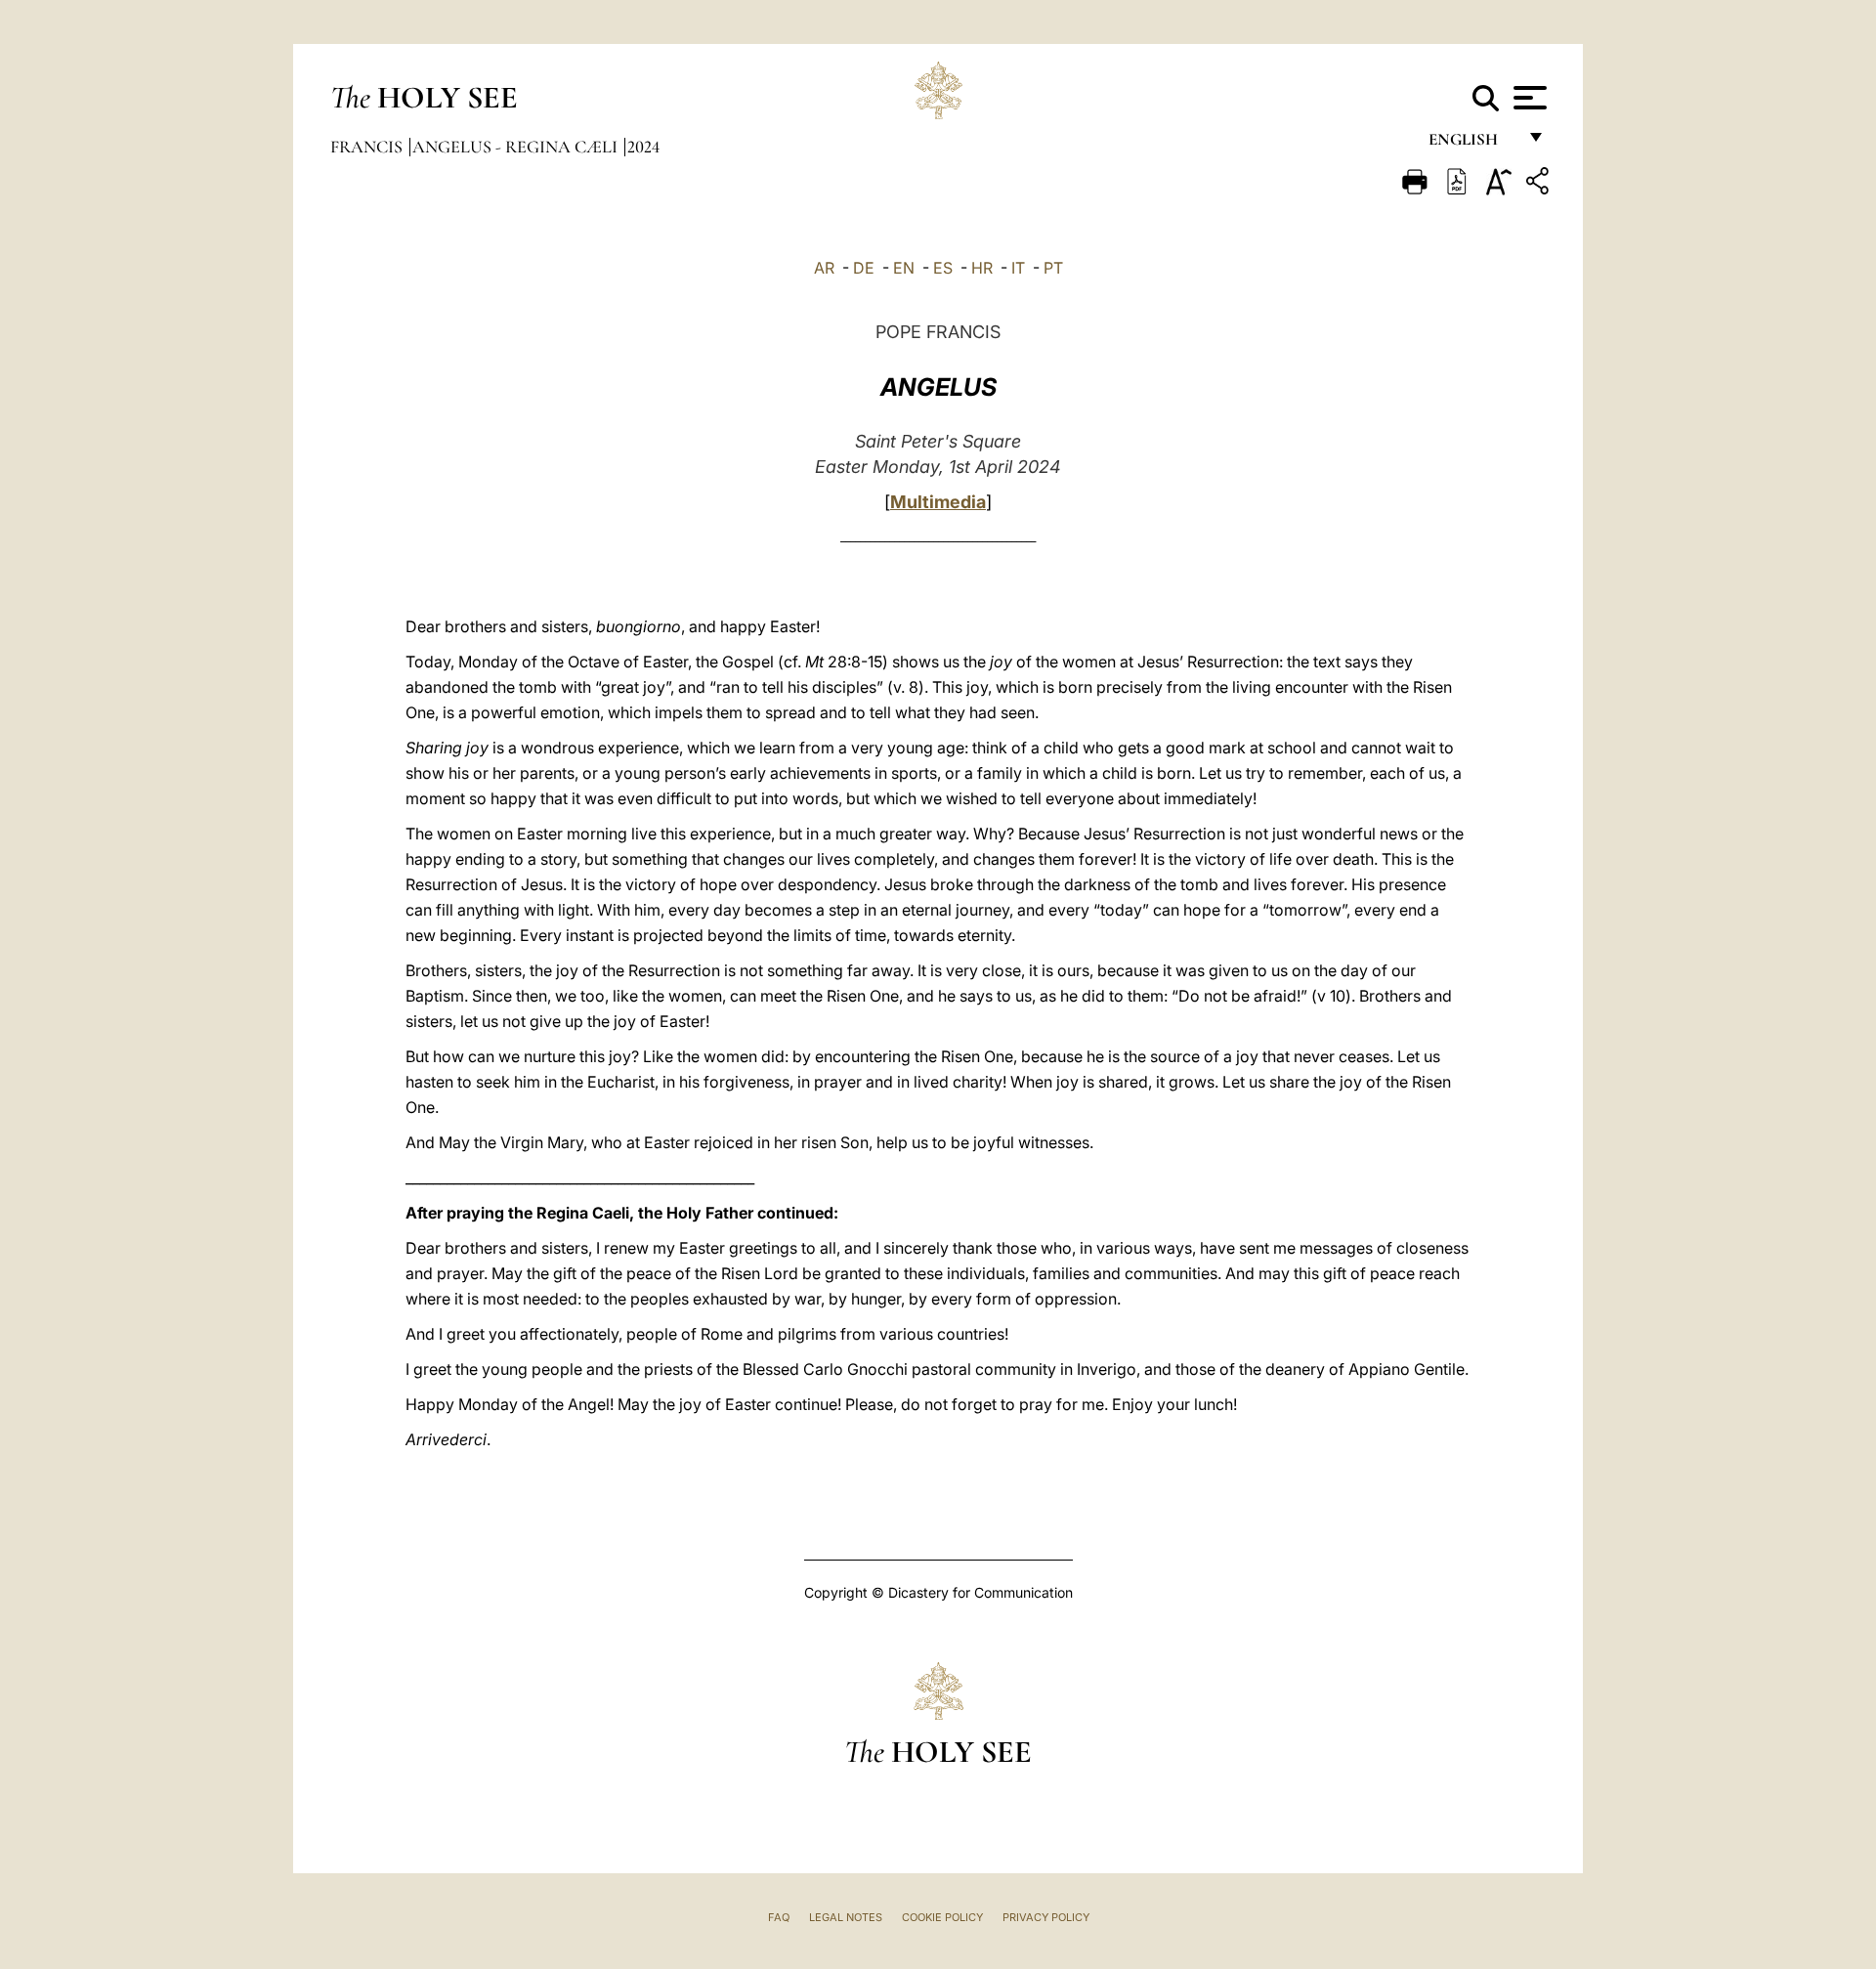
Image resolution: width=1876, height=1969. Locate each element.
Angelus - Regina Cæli (517, 147)
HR (982, 268)
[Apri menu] (1528, 98)
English (1472, 144)
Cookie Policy (942, 1917)
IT (1018, 268)
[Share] (1540, 184)
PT (1053, 268)
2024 (643, 147)
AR (824, 268)
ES (943, 268)
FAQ (779, 1917)
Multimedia (938, 502)
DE (864, 268)
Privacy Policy (1046, 1917)
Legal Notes (846, 1917)
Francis (368, 147)
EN (904, 268)
